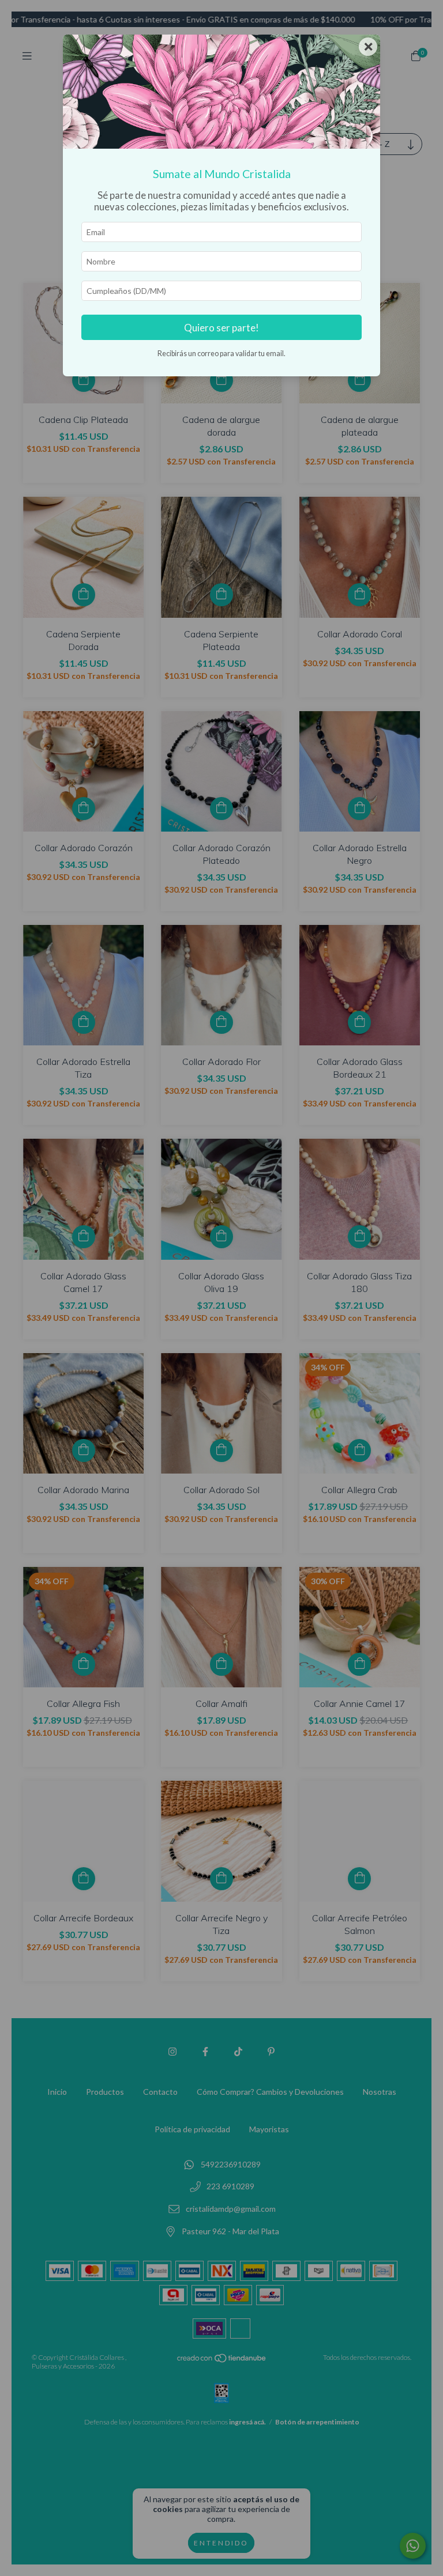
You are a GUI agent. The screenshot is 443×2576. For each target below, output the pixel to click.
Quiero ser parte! (221, 328)
